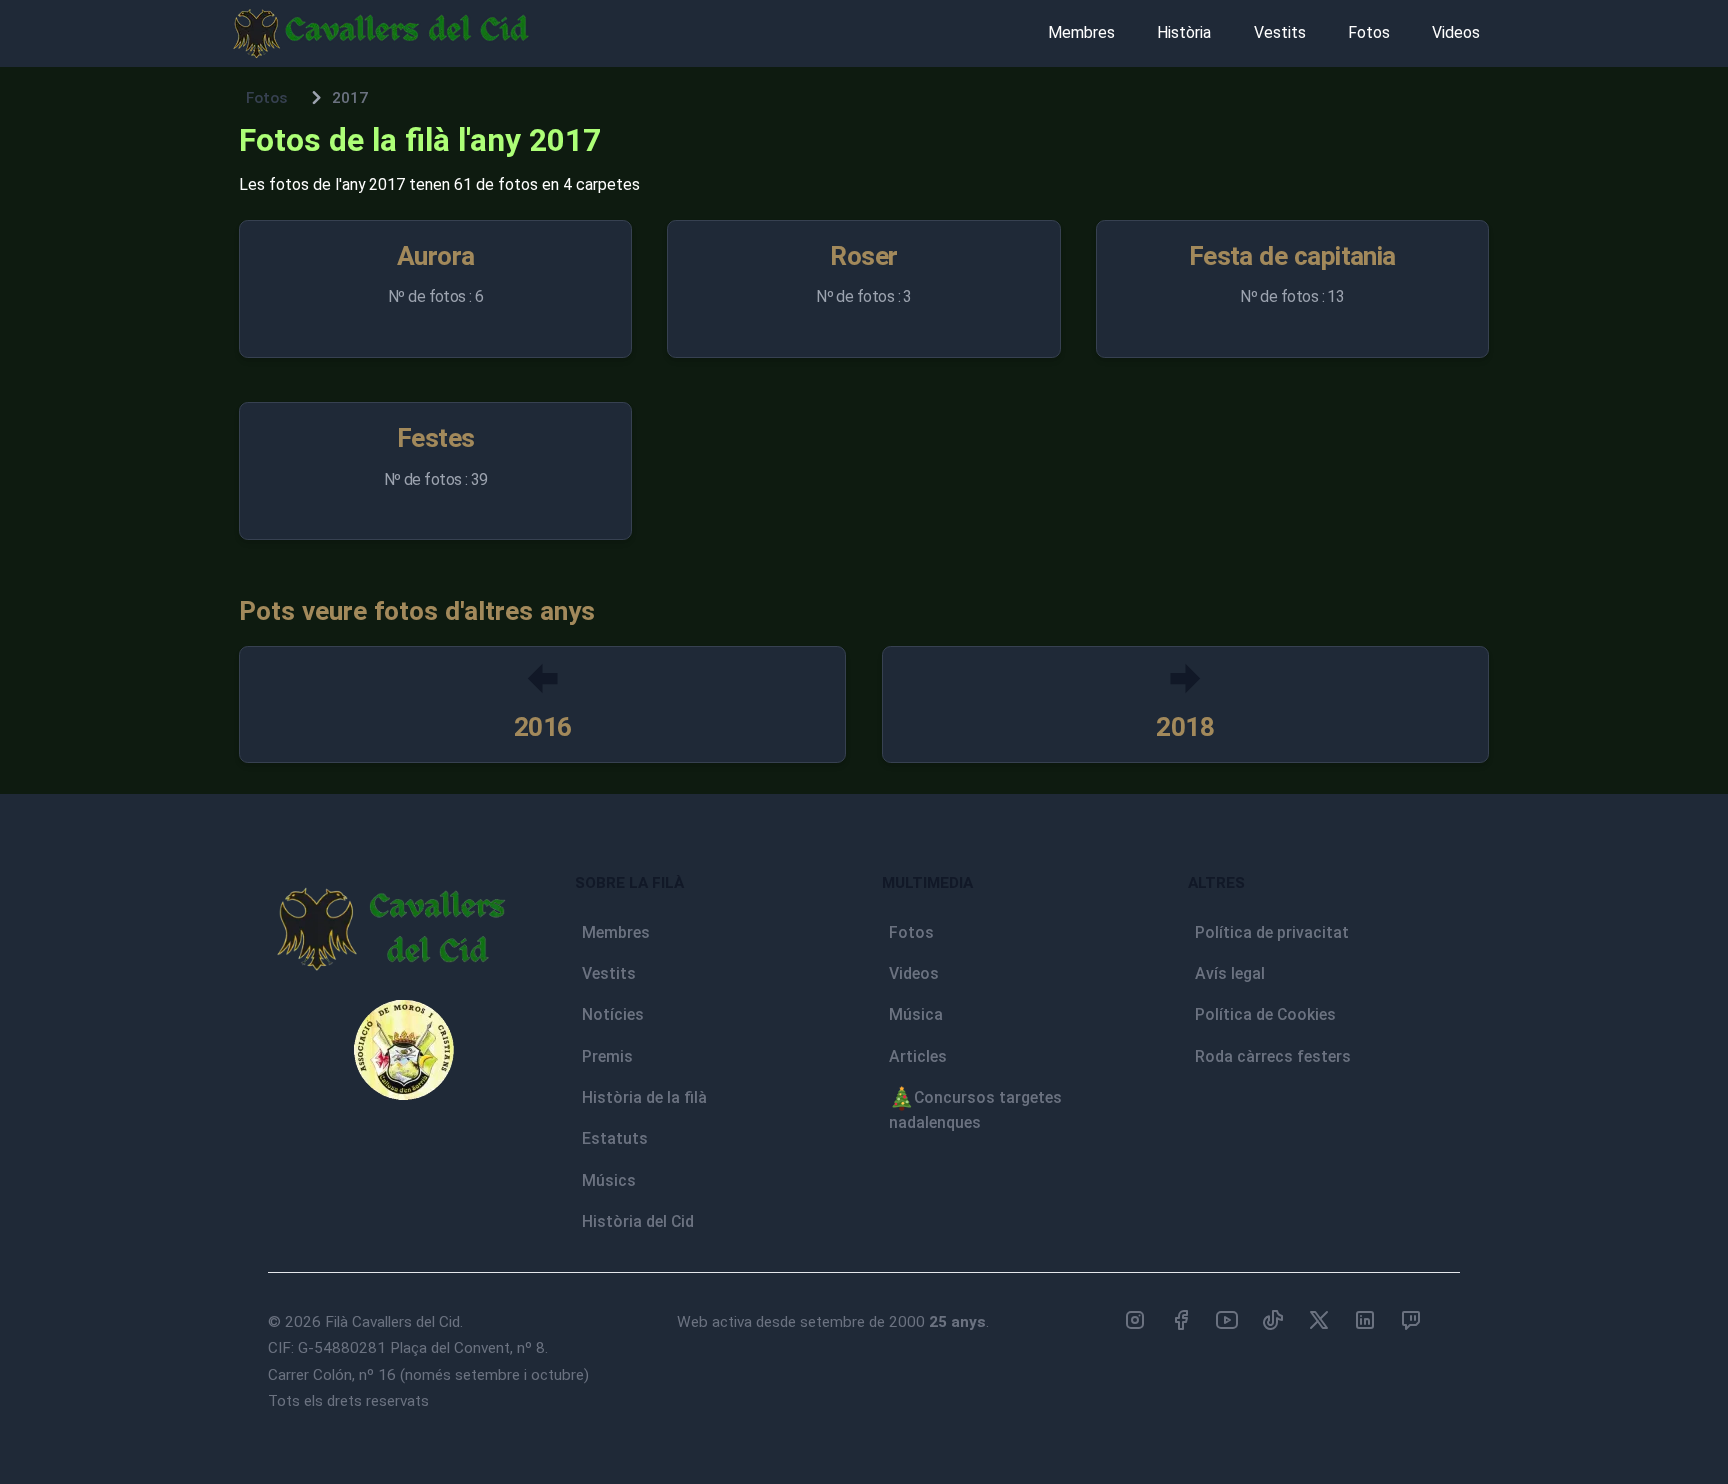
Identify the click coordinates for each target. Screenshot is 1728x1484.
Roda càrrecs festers (1273, 1056)
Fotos (1369, 32)
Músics (609, 1180)
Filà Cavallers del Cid (392, 1322)
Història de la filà (644, 1097)
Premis (607, 1056)
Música (916, 1014)
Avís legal (1230, 973)
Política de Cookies (1265, 1014)
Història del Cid (638, 1221)
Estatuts (615, 1138)
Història (1184, 32)
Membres (1081, 32)
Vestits (1280, 32)
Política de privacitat (1272, 932)
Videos (1456, 32)
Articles (918, 1056)
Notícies (613, 1014)
